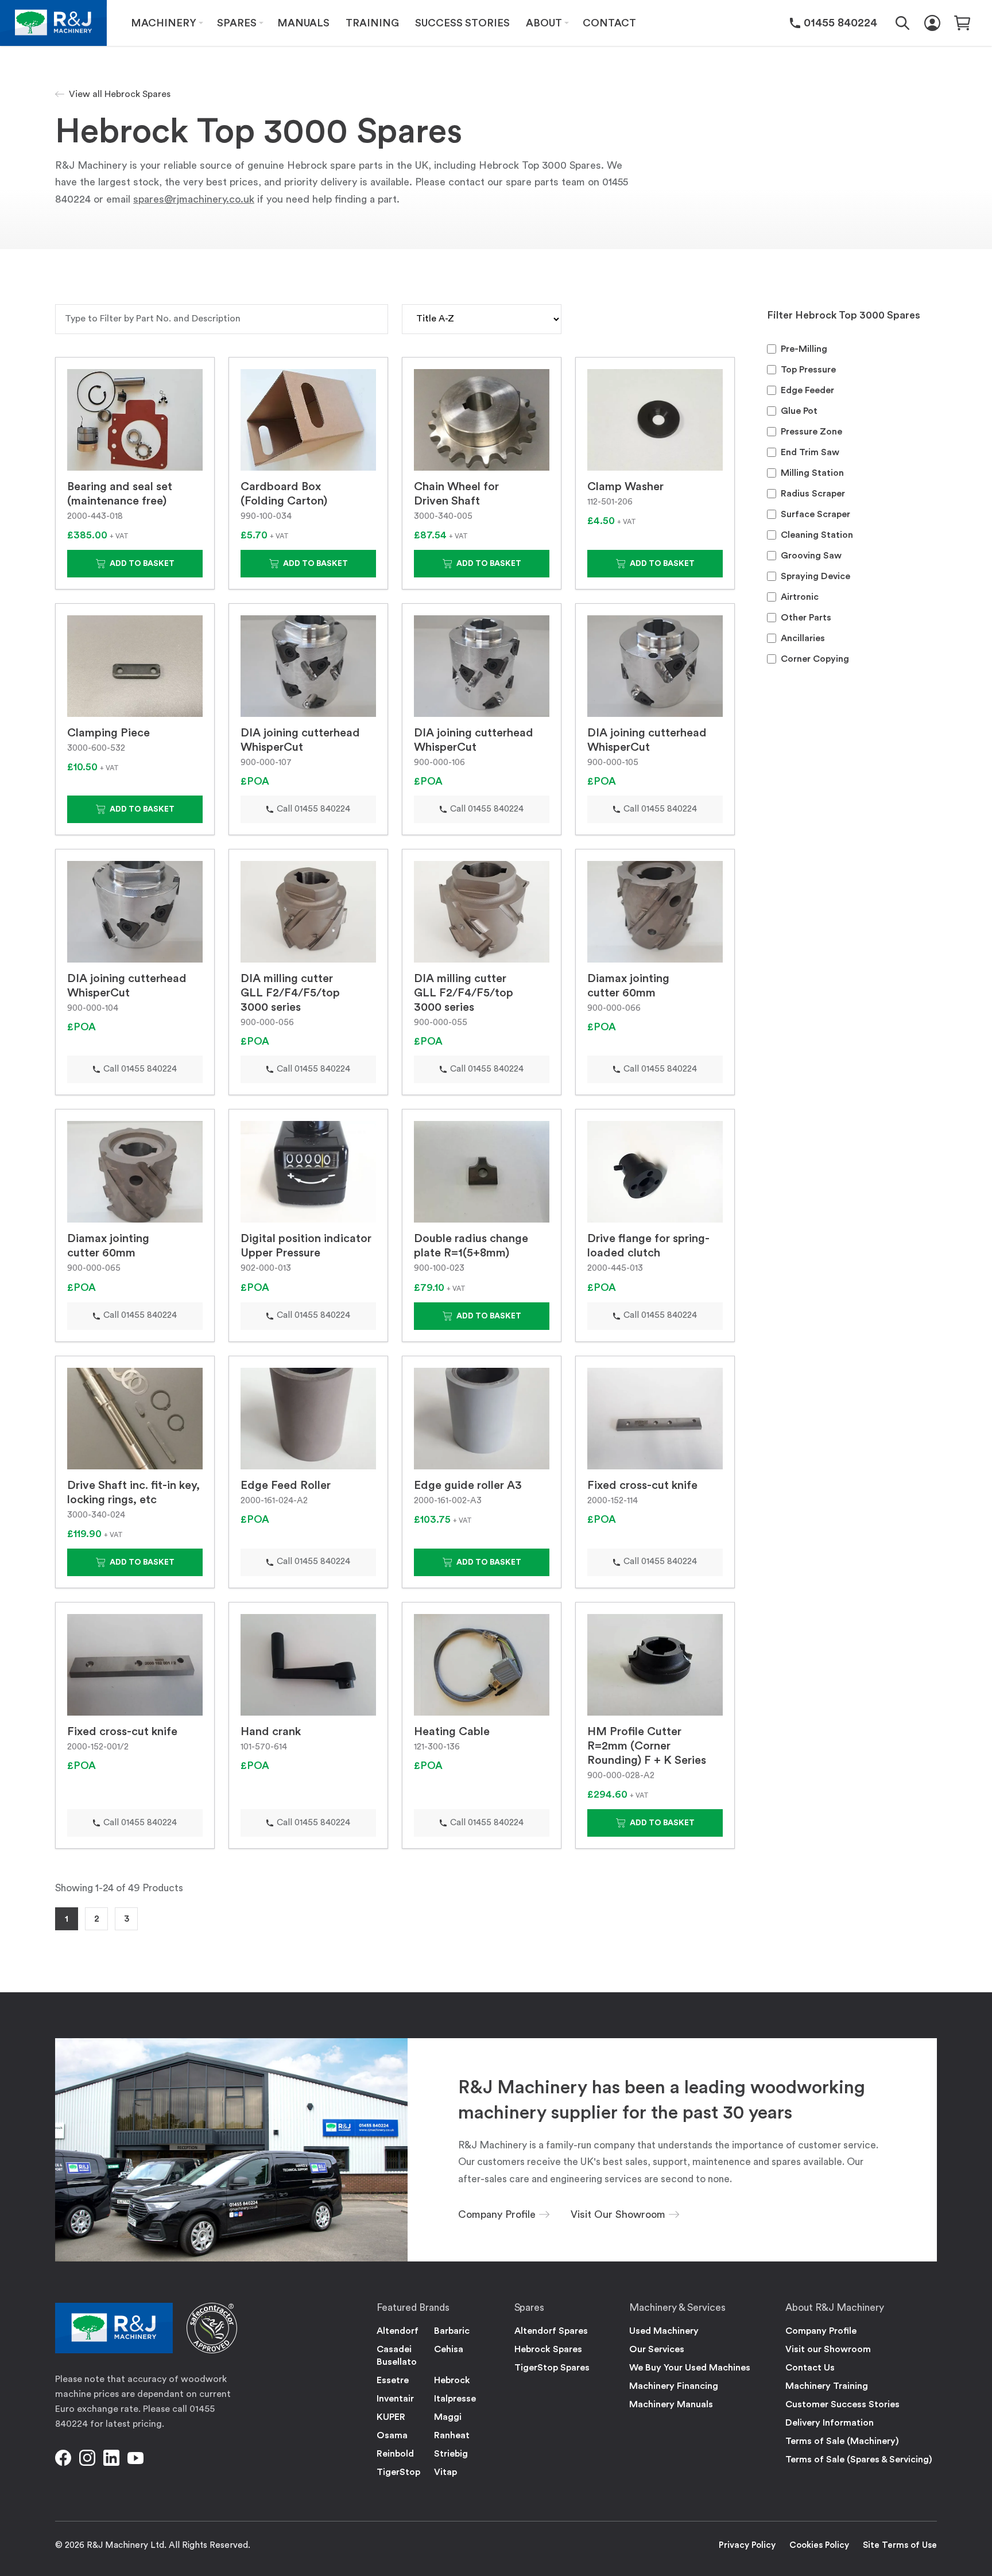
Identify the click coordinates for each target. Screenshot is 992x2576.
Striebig (451, 2454)
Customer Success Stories (842, 2404)
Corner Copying (815, 659)
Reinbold (395, 2454)
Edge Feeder (807, 390)
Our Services (657, 2349)
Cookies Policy (819, 2545)
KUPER (391, 2417)
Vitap (445, 2472)
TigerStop (398, 2472)
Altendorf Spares (551, 2331)
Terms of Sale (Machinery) (842, 2441)
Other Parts (806, 618)
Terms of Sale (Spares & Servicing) (859, 2459)
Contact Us (810, 2368)
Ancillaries (803, 638)
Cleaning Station (817, 535)
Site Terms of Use (900, 2545)
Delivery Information (830, 2423)
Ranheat (452, 2435)
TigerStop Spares (552, 2368)
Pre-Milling (804, 349)
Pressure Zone (811, 432)
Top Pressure (808, 370)
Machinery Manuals (671, 2404)
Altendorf (398, 2331)
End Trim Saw (810, 452)
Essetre (393, 2380)
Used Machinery (664, 2331)
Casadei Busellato (397, 2356)
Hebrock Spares (548, 2349)
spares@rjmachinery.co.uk (194, 199)
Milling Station (812, 473)
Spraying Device (815, 576)
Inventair (395, 2399)
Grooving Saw (811, 556)
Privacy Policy (747, 2545)
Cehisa (449, 2349)
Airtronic (800, 597)
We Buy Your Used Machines (690, 2368)
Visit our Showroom (828, 2349)
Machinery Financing (674, 2386)
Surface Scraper (815, 514)
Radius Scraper (813, 494)
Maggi (448, 2417)
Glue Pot (799, 411)
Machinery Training (827, 2386)
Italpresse (455, 2399)
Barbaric (452, 2331)
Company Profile (821, 2331)
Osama (392, 2435)
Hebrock (452, 2380)
